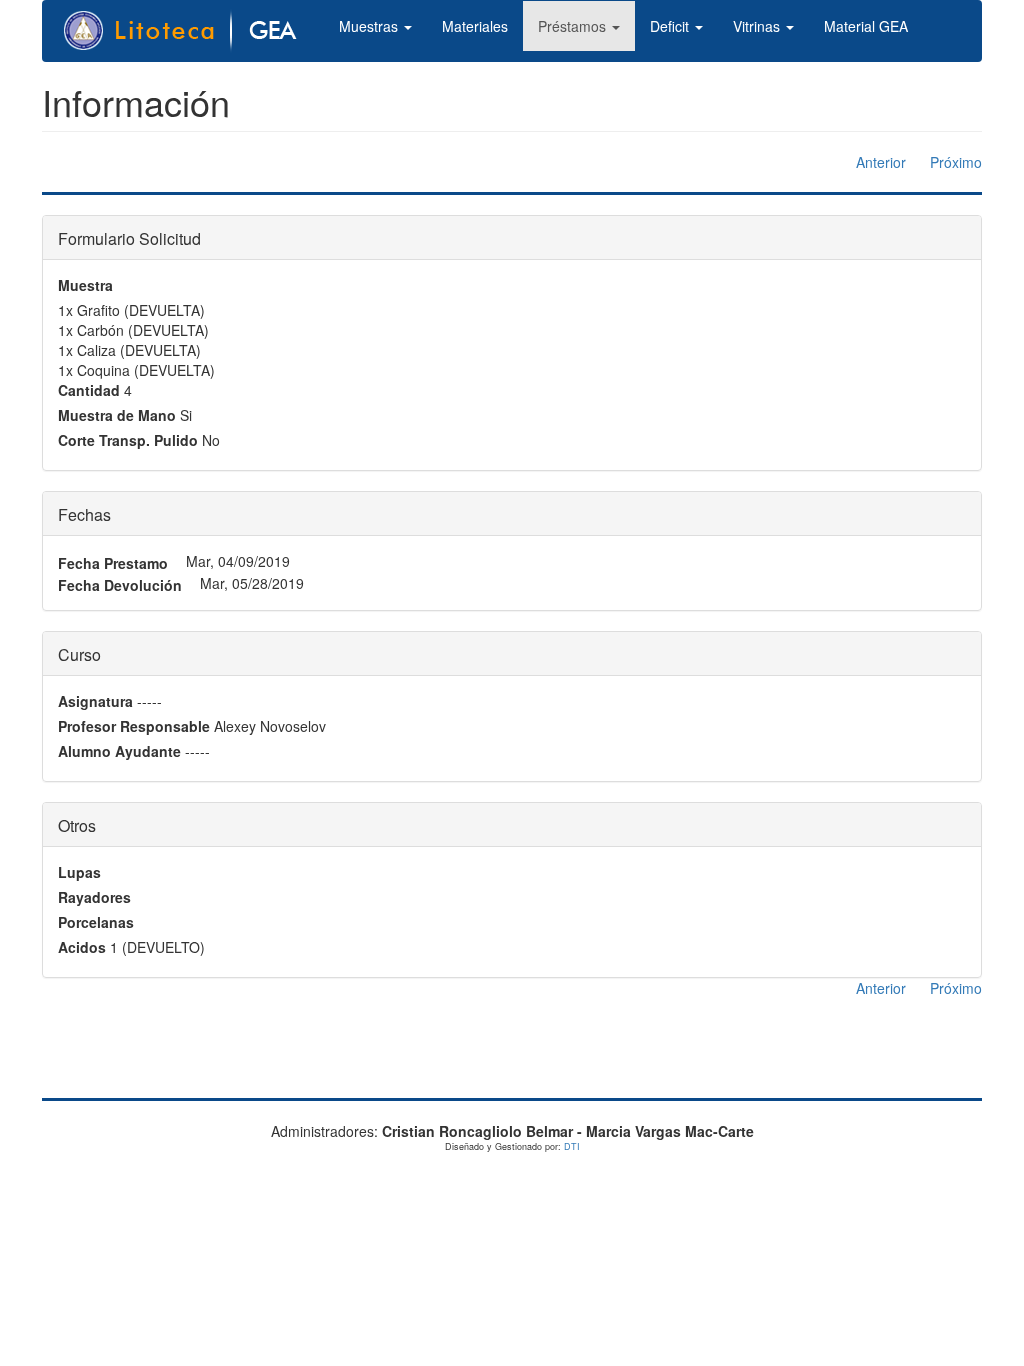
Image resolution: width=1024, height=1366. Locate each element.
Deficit (671, 26)
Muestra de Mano (117, 415)
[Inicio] (191, 31)
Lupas (79, 872)
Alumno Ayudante (119, 751)
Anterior (881, 162)
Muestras (370, 26)
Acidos (82, 947)
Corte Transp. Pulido (128, 440)
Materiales (475, 26)
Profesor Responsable (134, 726)
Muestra (85, 285)
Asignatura (95, 701)
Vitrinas (758, 26)
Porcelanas (96, 922)
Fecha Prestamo (113, 563)
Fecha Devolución (120, 585)
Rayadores (94, 897)
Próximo (956, 162)
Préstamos (574, 26)
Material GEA (866, 26)
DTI (572, 1146)
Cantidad (89, 390)
